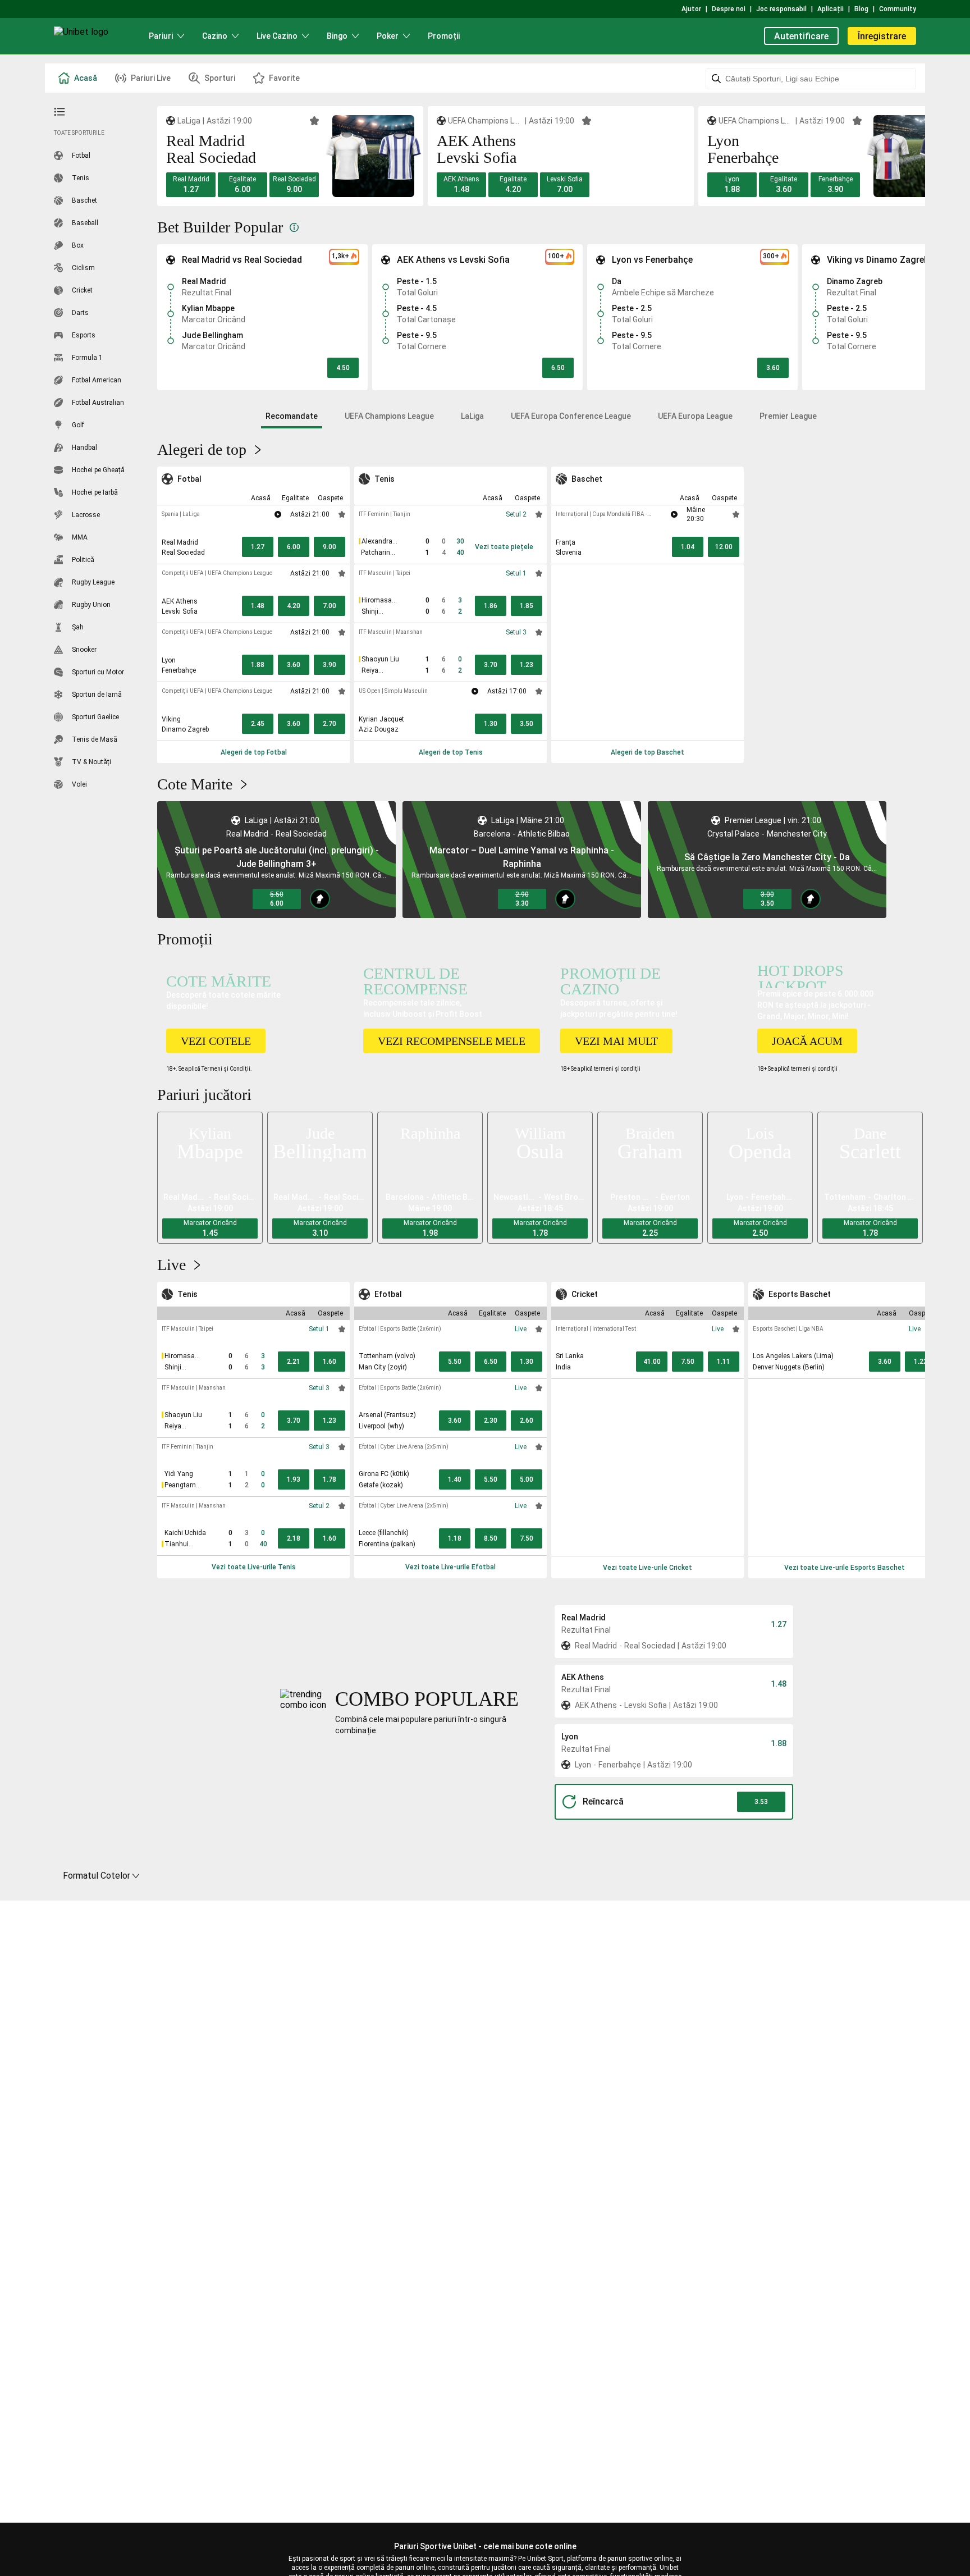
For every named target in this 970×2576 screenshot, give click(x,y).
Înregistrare (882, 36)
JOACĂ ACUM (807, 1041)
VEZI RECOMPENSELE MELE (452, 1041)
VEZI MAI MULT (616, 1041)
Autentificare (801, 36)
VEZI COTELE (216, 1041)
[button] (191, 185)
